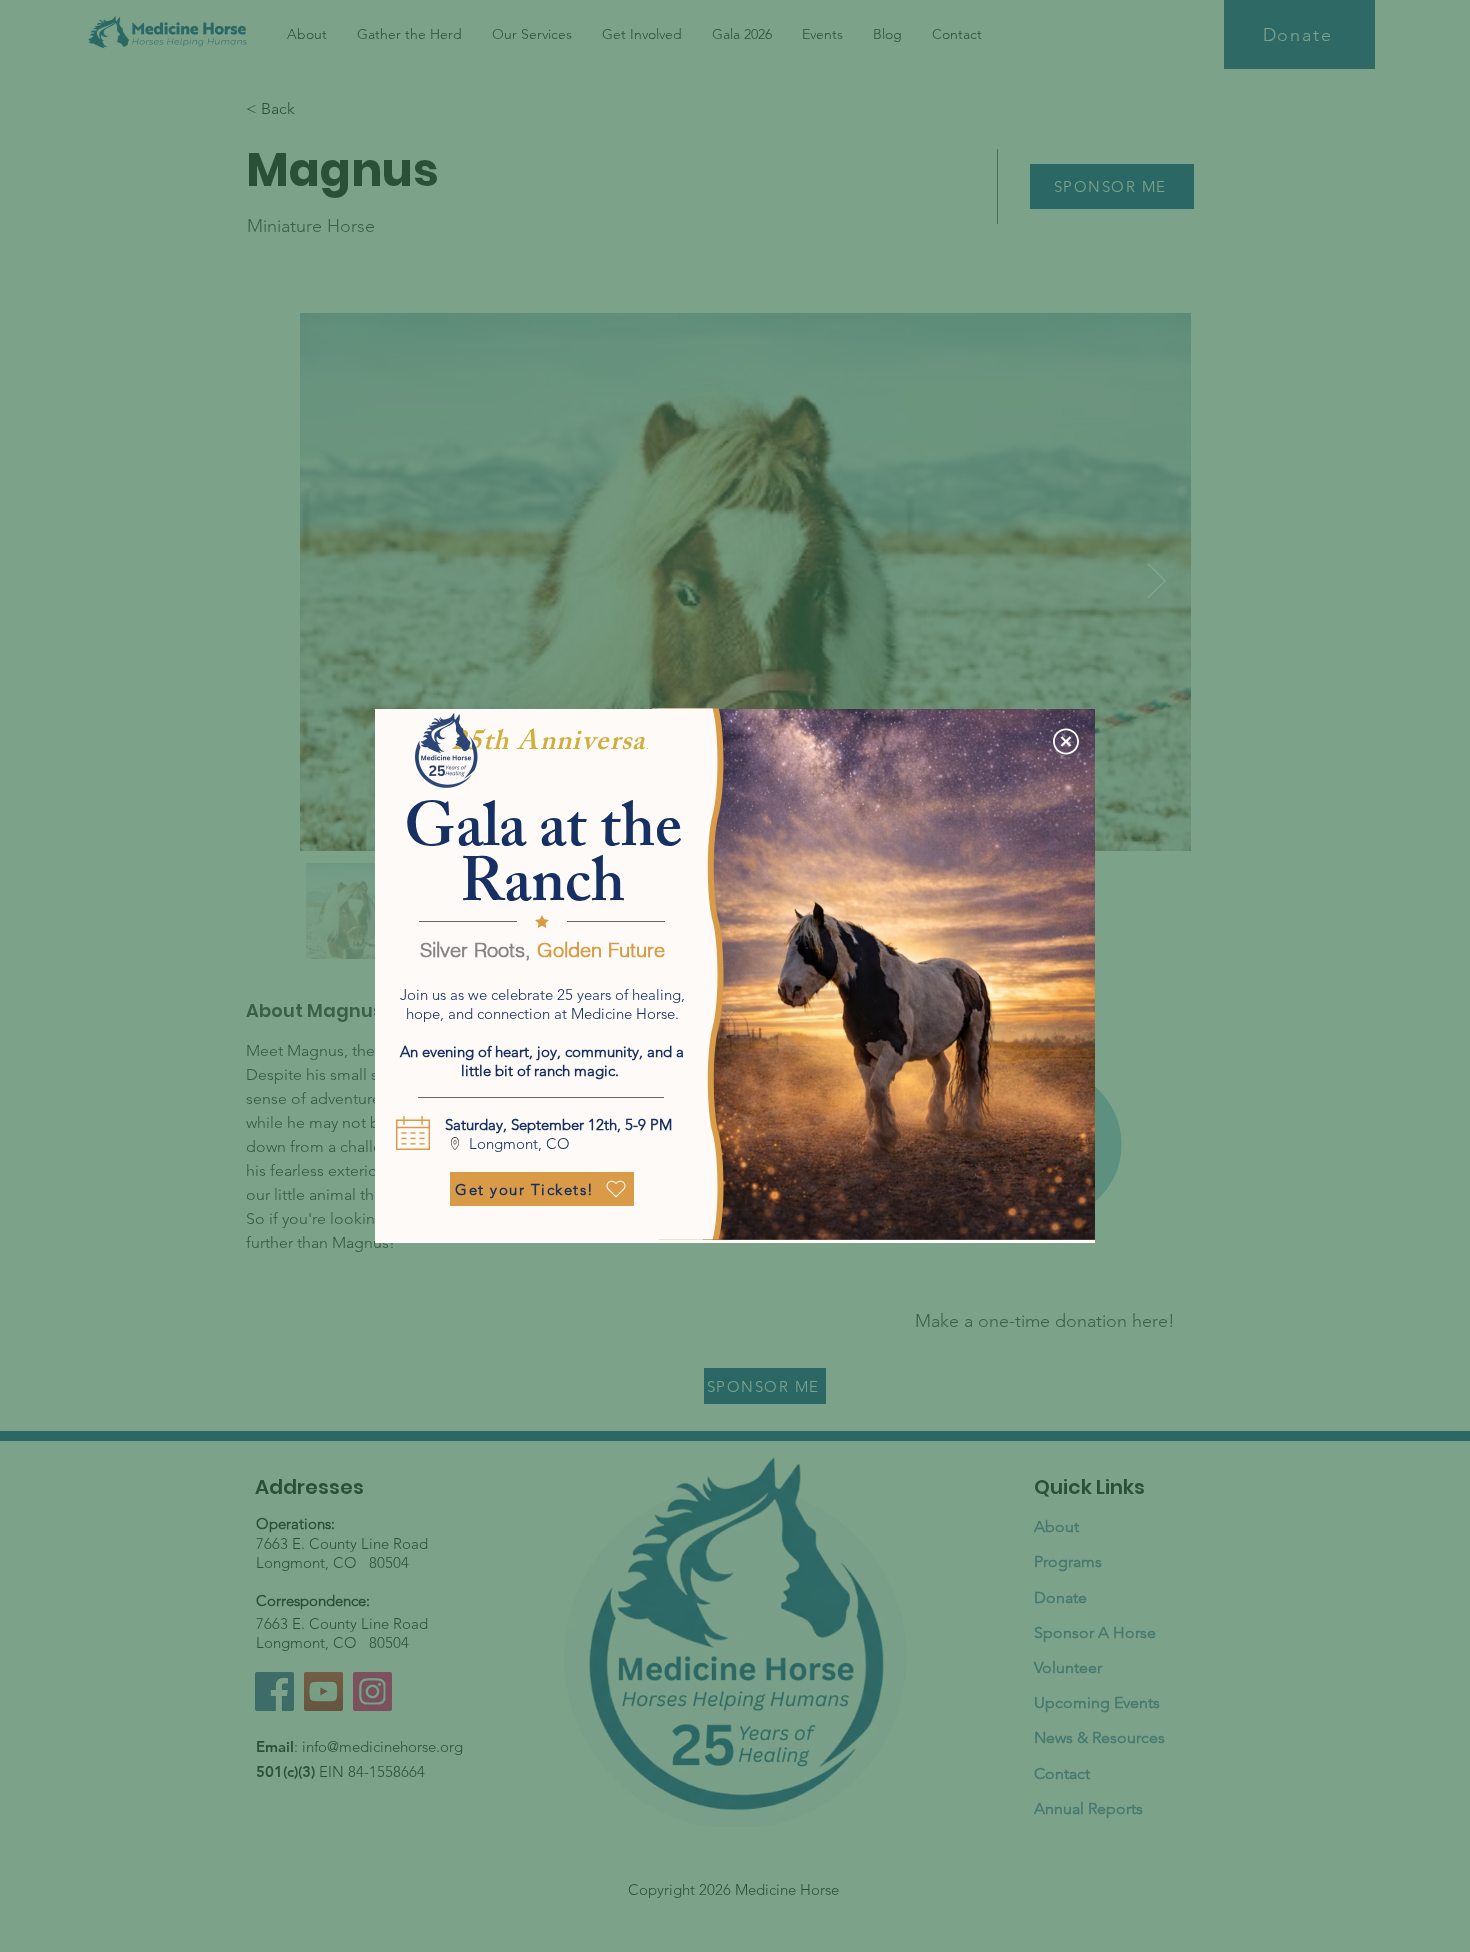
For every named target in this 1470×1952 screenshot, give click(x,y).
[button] (1066, 741)
